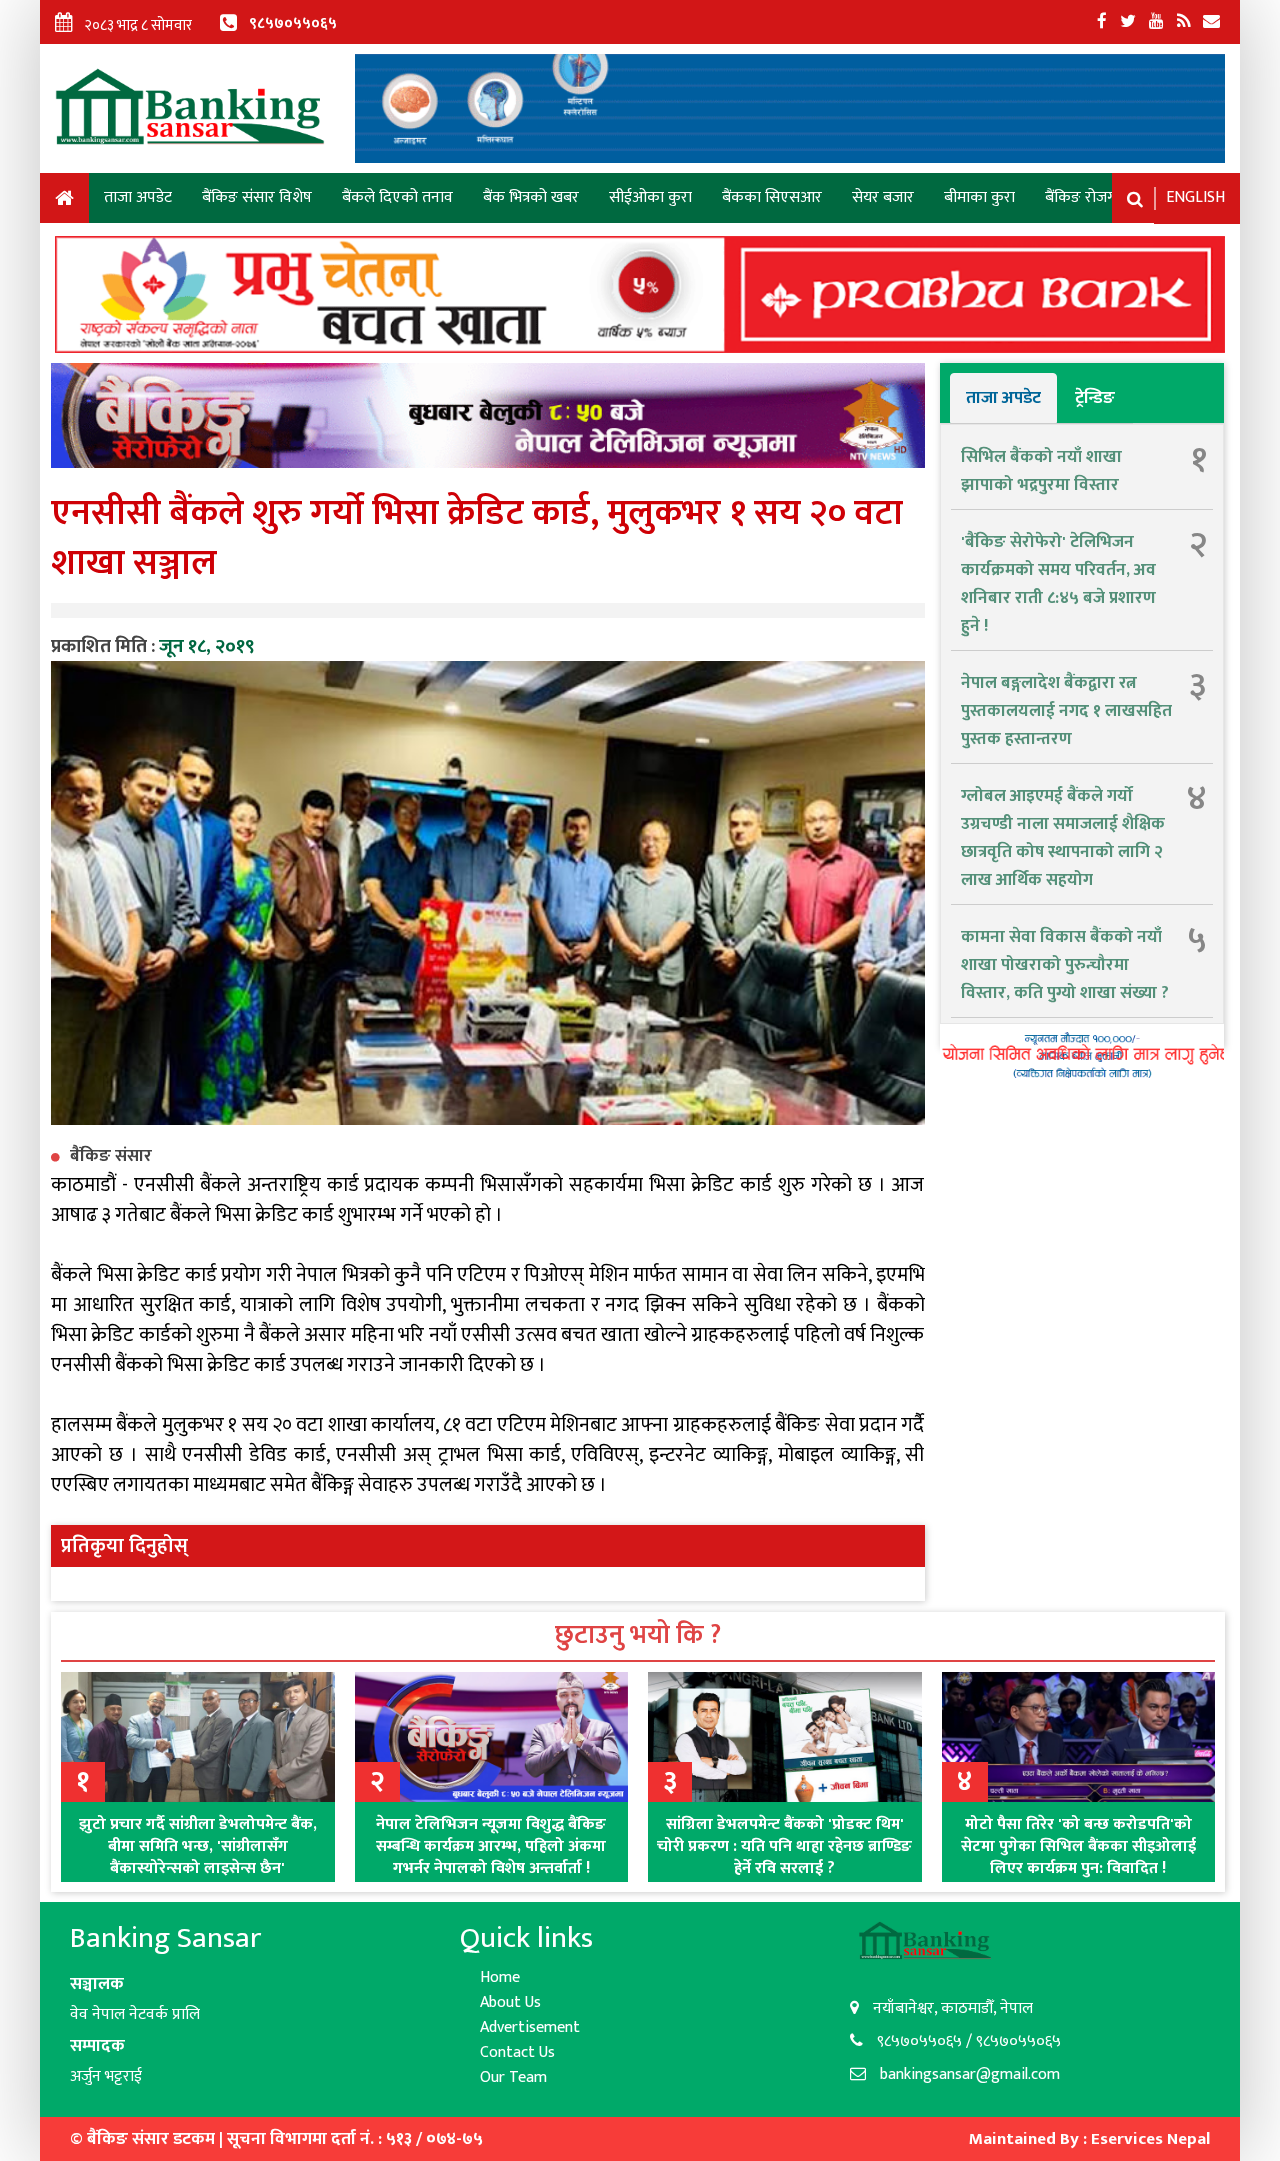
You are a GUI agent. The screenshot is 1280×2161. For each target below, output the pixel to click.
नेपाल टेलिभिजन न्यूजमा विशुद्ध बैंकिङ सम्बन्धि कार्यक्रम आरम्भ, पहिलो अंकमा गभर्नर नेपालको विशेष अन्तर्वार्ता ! (491, 1846)
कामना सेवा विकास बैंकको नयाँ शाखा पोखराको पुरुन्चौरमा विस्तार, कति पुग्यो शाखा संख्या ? (1065, 965)
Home (64, 201)
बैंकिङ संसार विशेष (257, 197)
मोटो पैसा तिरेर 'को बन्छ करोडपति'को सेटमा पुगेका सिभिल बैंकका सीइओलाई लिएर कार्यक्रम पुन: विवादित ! (1078, 1846)
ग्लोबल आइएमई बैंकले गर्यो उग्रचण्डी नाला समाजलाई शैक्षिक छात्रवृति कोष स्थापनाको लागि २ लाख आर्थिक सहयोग (1063, 838)
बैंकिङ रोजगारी (1088, 197)
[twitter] (1128, 22)
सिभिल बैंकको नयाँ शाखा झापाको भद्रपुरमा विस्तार (1041, 471)
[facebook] (1102, 22)
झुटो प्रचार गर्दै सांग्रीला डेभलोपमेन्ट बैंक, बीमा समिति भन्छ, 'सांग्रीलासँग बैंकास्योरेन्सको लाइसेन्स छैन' (198, 1846)
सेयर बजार (883, 197)
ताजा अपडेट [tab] (1003, 398)
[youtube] (1156, 22)
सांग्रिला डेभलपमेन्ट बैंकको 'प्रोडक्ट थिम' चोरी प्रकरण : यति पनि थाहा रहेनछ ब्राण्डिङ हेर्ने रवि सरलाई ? (784, 1846)
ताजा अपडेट (138, 197)
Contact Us (517, 2052)
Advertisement (530, 2027)
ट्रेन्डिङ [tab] (1095, 398)
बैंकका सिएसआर (772, 197)
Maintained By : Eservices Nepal (1089, 2139)
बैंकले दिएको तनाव (397, 197)
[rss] (1183, 22)
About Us (510, 2002)
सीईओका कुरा (650, 197)
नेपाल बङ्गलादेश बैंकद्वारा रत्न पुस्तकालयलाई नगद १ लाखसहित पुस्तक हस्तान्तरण (1066, 711)
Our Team (513, 2077)
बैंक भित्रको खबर (531, 197)
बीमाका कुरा (979, 197)
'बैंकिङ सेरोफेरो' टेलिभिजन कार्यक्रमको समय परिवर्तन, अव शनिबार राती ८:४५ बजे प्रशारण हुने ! (1058, 584)
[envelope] (1211, 22)
